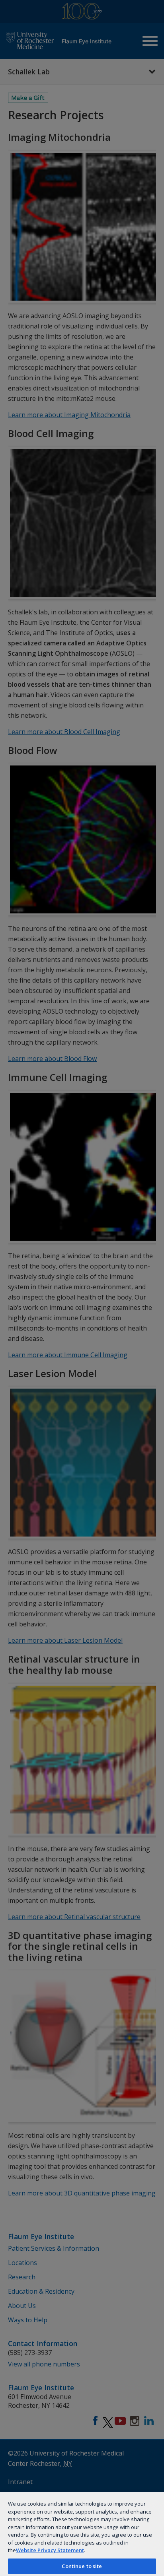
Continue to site (82, 2566)
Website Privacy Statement (50, 2550)
